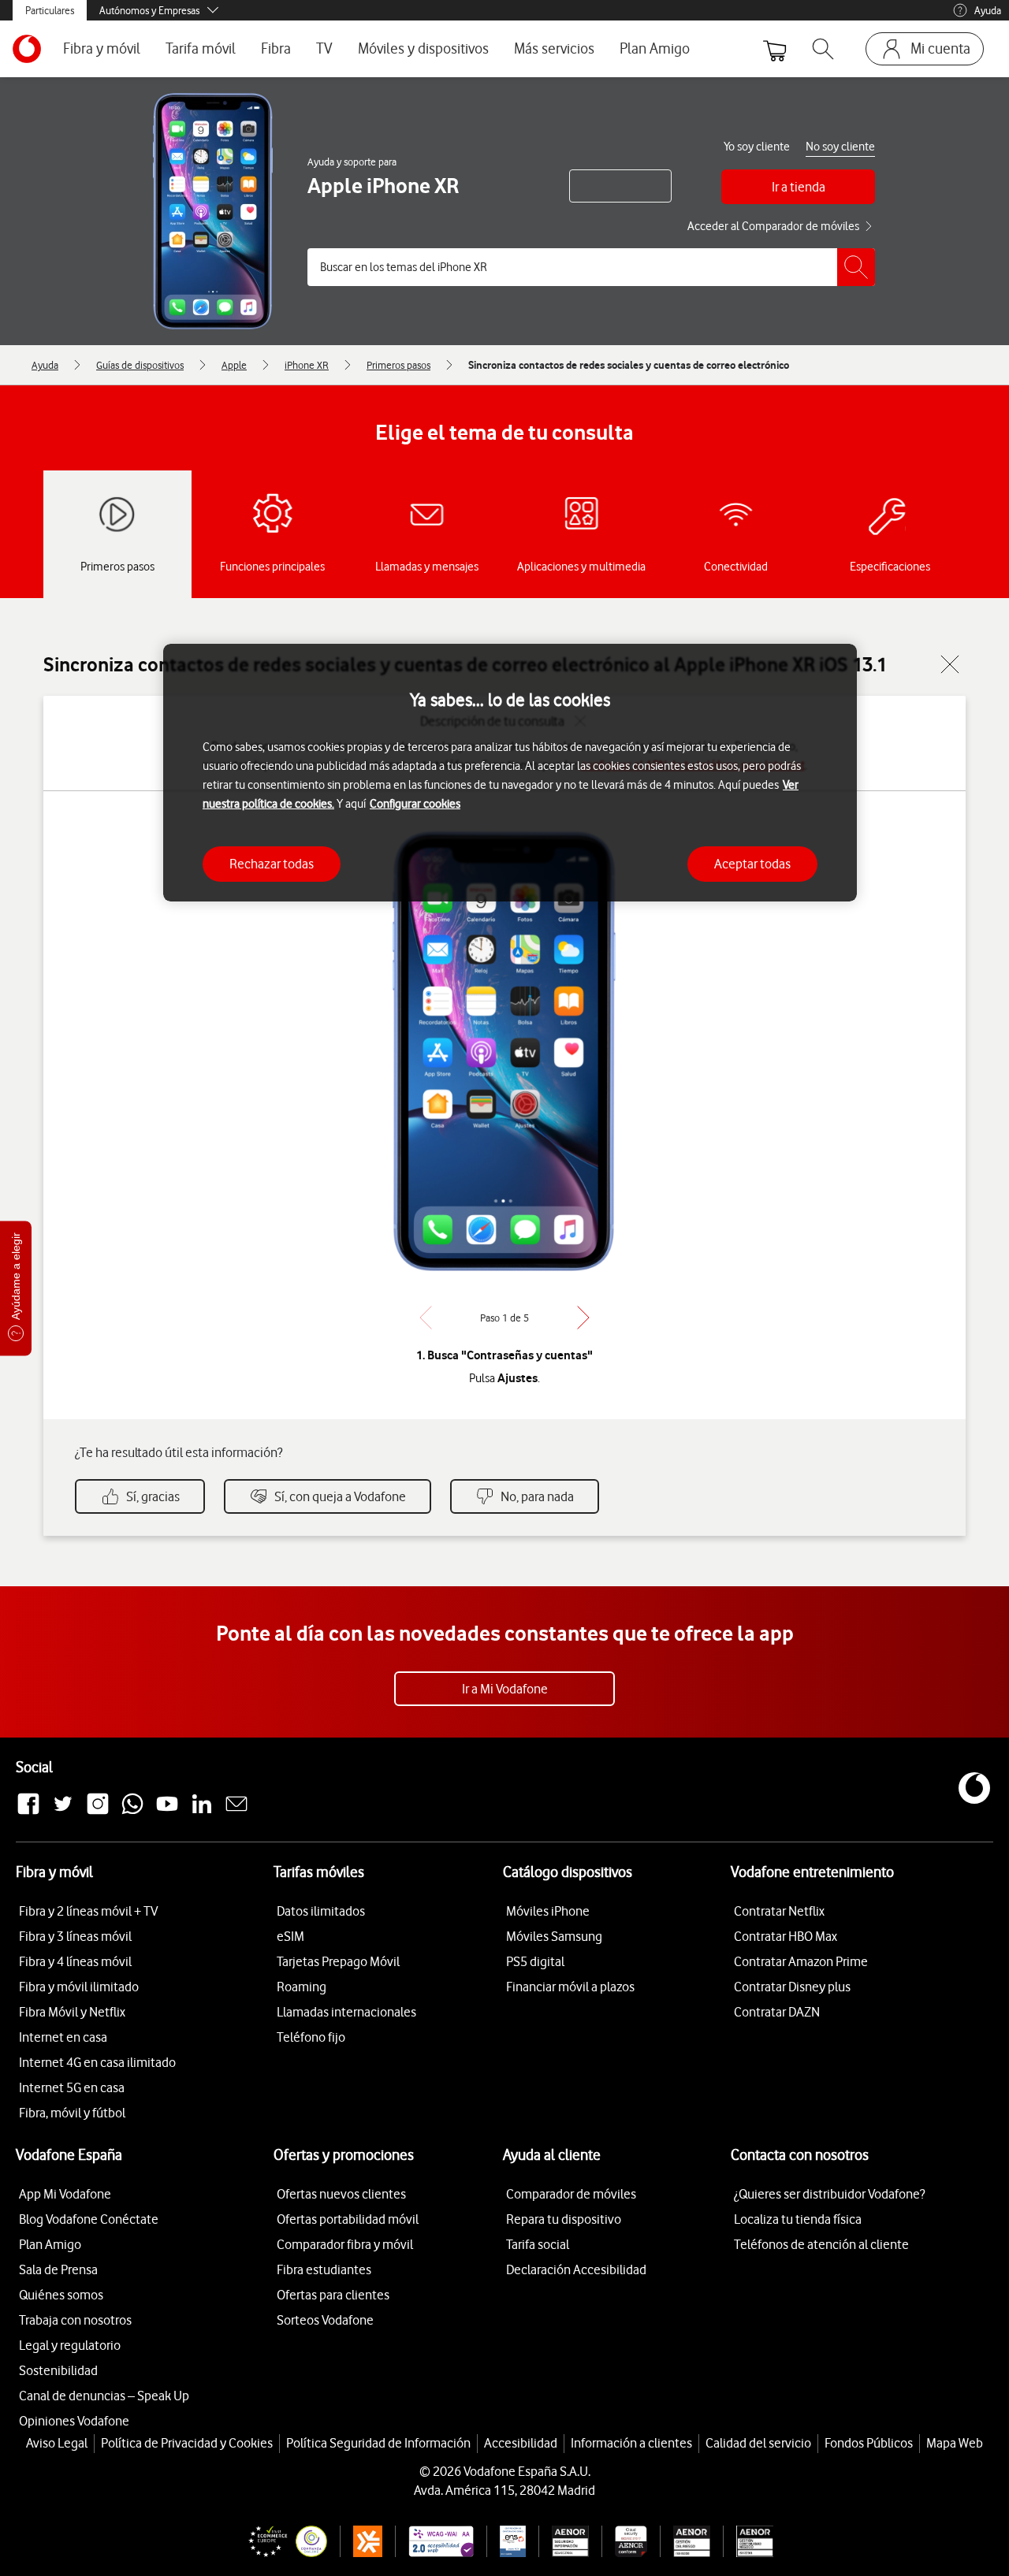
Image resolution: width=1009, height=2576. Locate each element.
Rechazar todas (272, 864)
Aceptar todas (752, 864)
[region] (510, 773)
